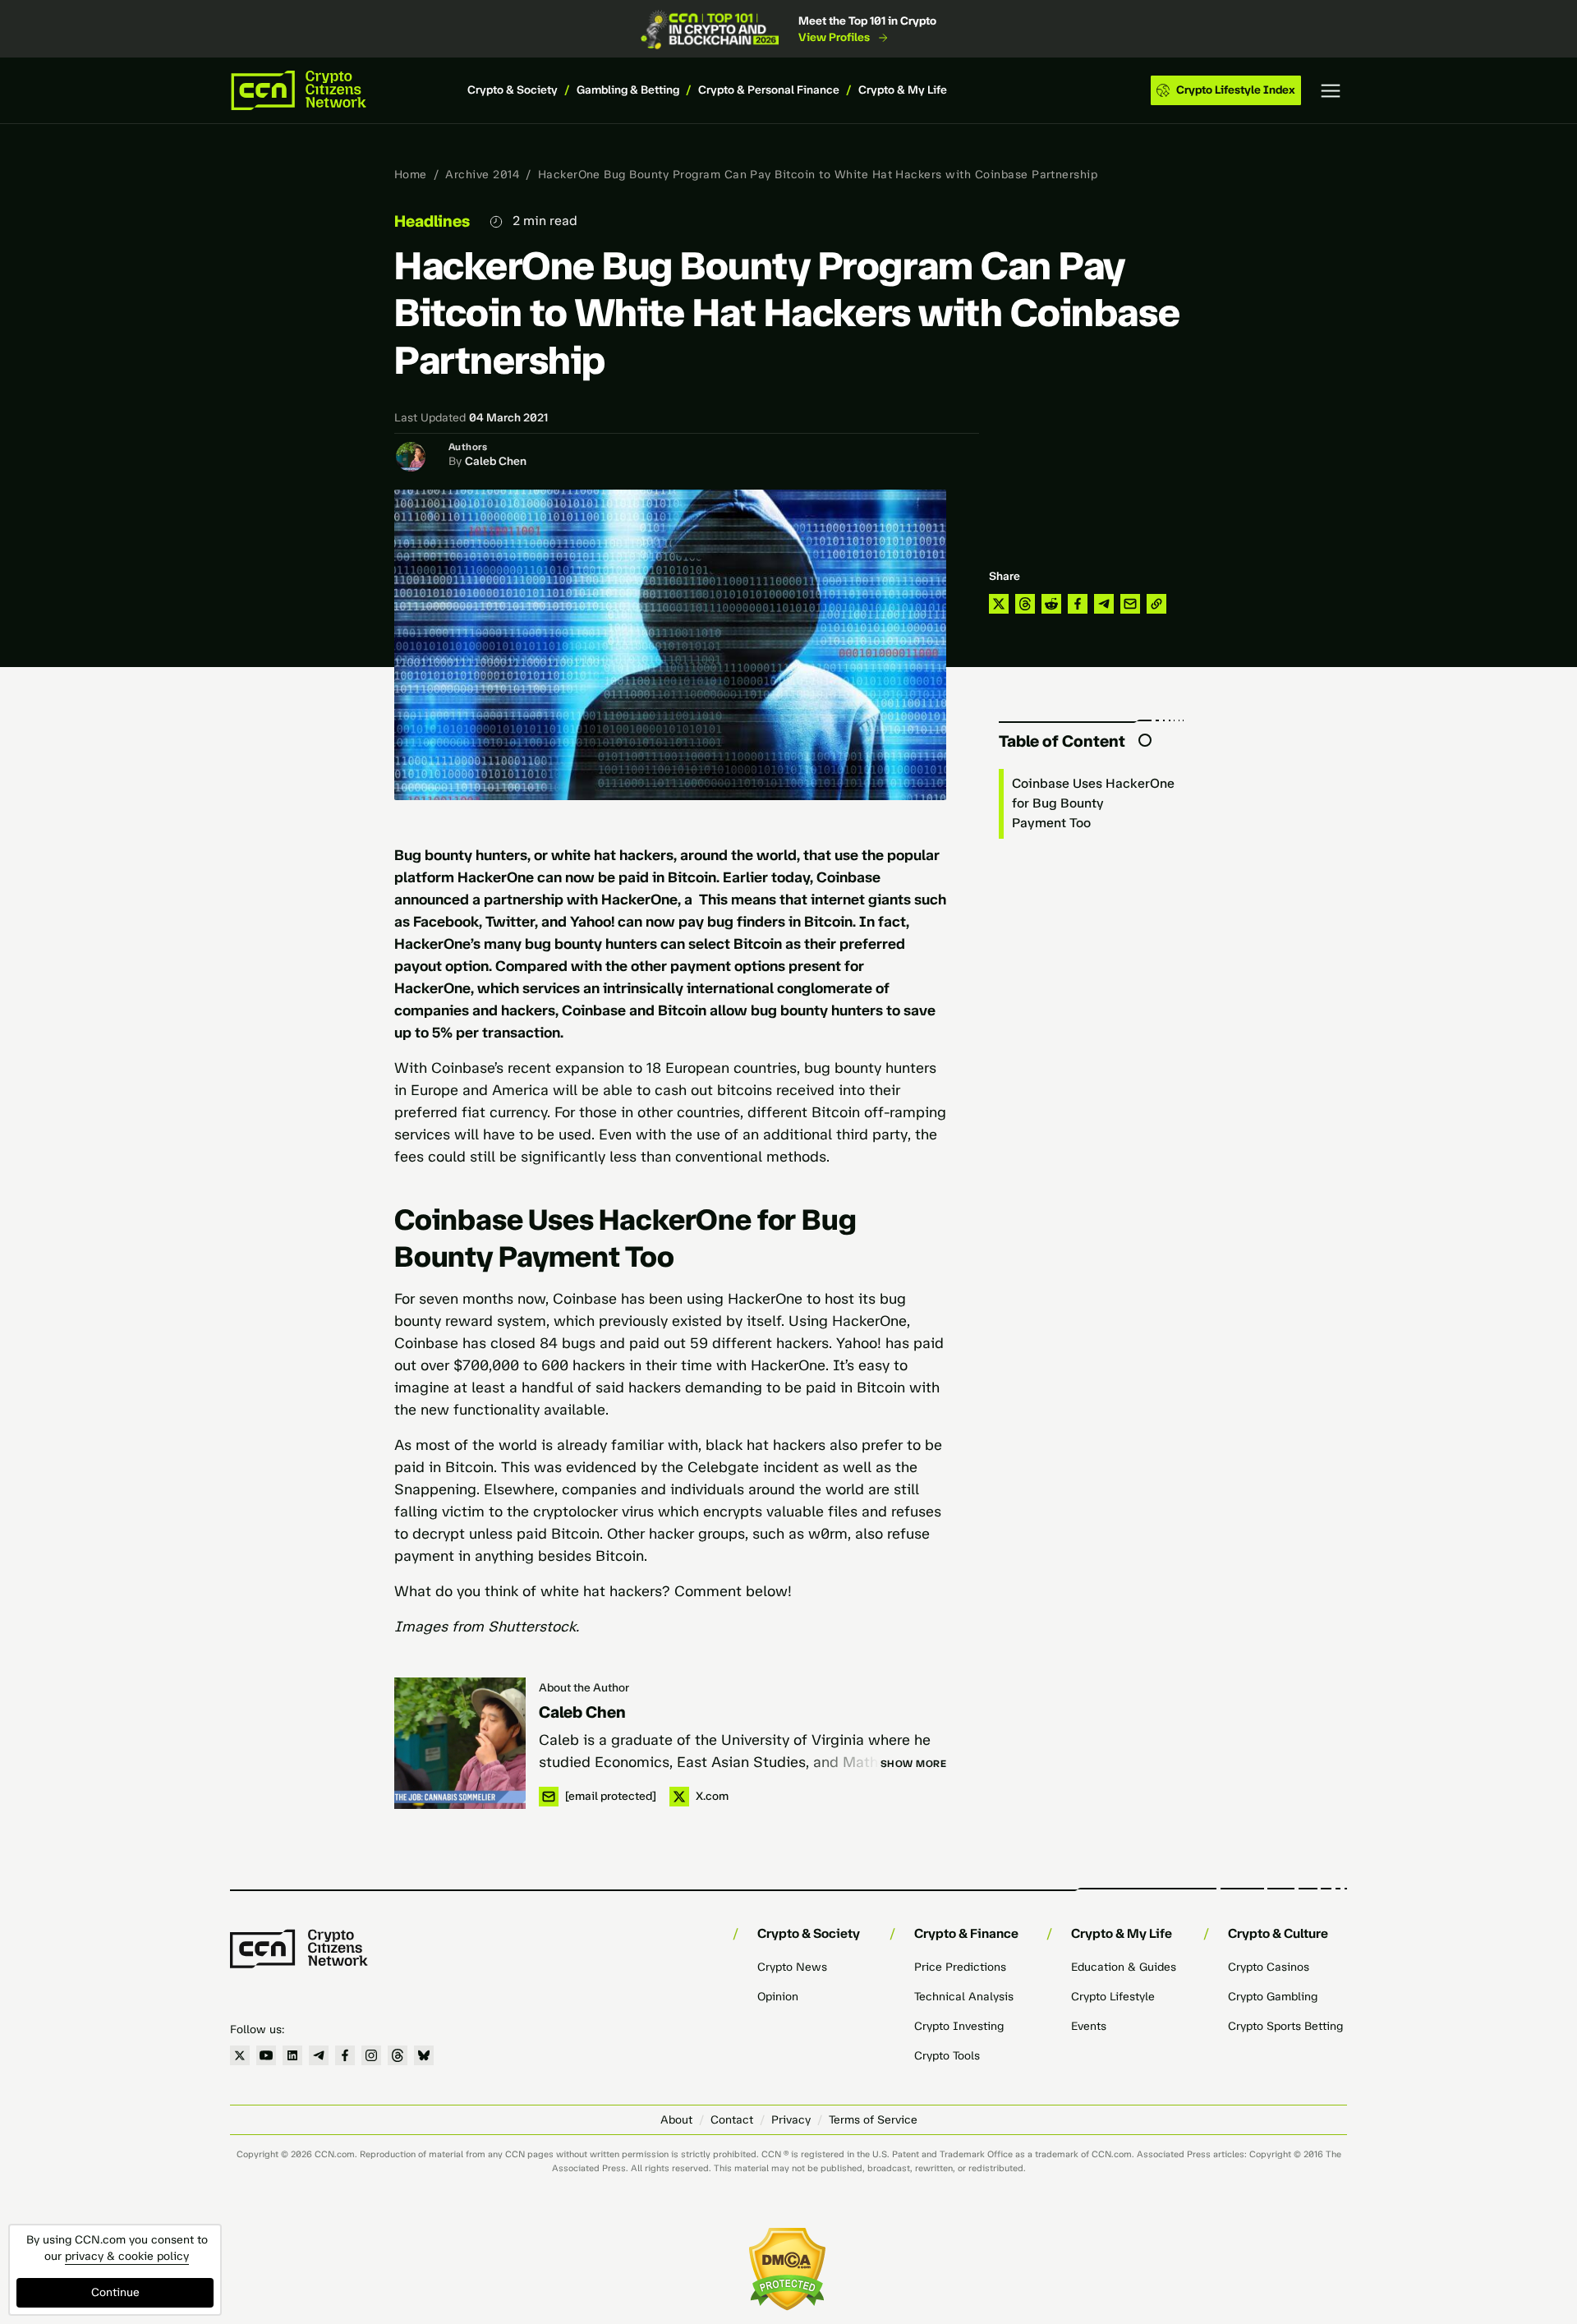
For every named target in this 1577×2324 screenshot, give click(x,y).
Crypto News (792, 1967)
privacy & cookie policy (127, 2256)
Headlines (432, 221)
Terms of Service (873, 2120)
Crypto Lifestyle (1113, 1997)
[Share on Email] (1130, 604)
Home (411, 175)
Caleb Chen (496, 461)
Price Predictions (960, 1967)
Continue (115, 2292)
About (676, 2120)
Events (1089, 2026)
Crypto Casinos (1269, 1967)
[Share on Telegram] (1104, 604)
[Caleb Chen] (460, 1743)
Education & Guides (1124, 1967)
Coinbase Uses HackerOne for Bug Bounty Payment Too (1093, 803)
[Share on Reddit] (1051, 604)
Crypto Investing (959, 2026)
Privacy (791, 2120)
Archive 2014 (482, 175)
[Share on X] (999, 604)
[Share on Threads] (1025, 604)
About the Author (584, 1688)
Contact (732, 2120)
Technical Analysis (964, 1997)
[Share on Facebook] (1078, 604)
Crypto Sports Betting (1285, 2026)
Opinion (778, 1997)
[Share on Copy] (1156, 604)
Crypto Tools (947, 2056)
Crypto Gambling (1273, 1997)
